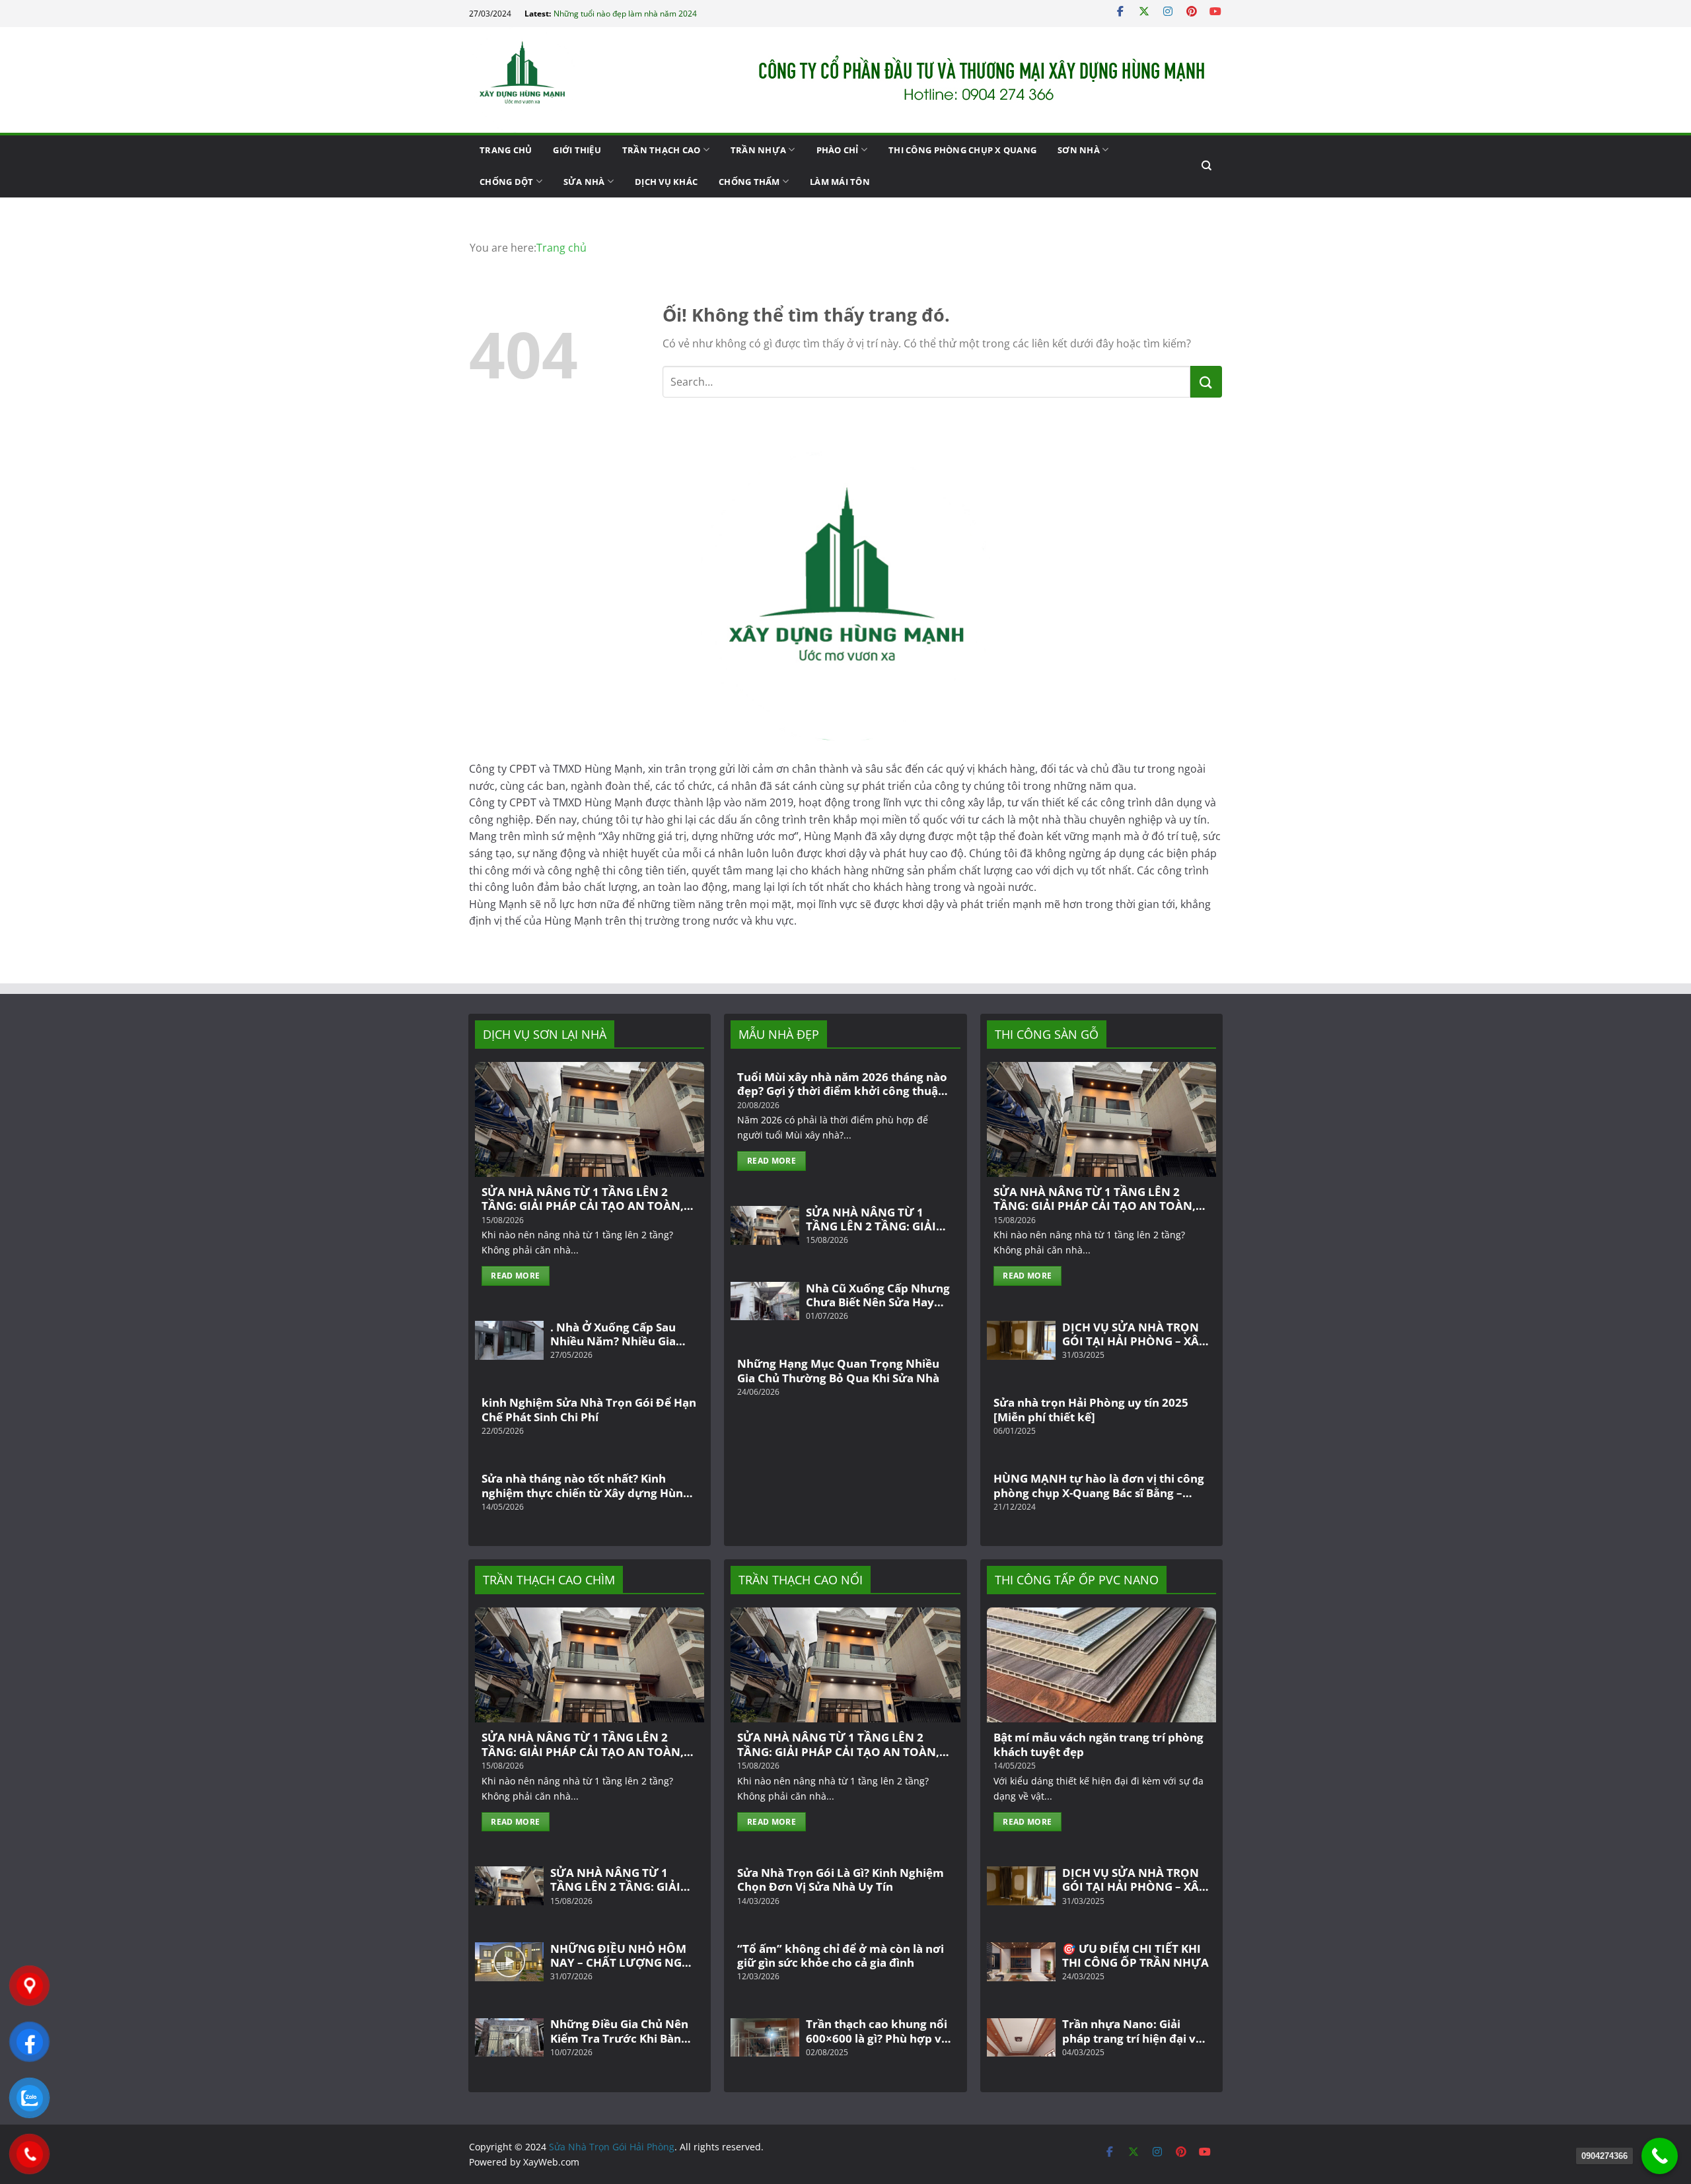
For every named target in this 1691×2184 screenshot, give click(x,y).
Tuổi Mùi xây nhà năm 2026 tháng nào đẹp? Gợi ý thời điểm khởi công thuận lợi (842, 1084)
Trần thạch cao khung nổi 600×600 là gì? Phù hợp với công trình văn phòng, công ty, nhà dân (879, 2031)
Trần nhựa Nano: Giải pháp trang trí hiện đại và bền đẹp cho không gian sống (1132, 2031)
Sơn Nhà (1079, 150)
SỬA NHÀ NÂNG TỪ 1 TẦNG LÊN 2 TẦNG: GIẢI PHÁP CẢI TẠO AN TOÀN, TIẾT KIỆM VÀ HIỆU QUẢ (583, 1199)
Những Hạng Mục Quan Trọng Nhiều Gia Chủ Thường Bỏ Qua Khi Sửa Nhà (838, 1371)
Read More (515, 1276)
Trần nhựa (758, 150)
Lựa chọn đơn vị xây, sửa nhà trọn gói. (623, 14)
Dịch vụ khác (666, 182)
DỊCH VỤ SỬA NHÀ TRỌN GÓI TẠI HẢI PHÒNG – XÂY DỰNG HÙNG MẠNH (1134, 1334)
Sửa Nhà (584, 182)
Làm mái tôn (840, 182)
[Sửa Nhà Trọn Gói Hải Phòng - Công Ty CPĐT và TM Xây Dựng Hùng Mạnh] (535, 80)
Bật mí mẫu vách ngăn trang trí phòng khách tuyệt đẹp (1098, 1744)
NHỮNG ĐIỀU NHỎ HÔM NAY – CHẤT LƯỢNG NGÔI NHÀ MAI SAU (623, 1956)
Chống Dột (506, 182)
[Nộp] (1206, 382)
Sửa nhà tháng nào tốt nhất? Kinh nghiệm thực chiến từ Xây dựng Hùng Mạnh (586, 1486)
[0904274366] (1660, 2156)
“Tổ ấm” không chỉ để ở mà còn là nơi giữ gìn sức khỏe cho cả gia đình (841, 1956)
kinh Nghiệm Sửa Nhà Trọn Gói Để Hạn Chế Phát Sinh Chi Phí (589, 1410)
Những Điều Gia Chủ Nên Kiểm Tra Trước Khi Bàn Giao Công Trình (619, 2031)
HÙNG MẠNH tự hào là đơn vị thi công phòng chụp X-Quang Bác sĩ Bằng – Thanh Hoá (1099, 1486)
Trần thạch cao (662, 150)
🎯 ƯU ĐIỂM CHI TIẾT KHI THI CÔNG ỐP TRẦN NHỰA (1135, 1956)
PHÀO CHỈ (838, 150)
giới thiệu (577, 150)
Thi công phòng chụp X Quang (962, 150)
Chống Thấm (749, 182)
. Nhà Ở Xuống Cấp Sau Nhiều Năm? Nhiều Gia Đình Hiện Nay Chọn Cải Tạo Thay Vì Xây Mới (616, 1334)
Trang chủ (506, 150)
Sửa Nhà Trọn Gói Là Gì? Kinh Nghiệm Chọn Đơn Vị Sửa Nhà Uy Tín (841, 1880)
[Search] (1206, 166)
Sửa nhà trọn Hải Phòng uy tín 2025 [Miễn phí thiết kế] (1091, 1410)
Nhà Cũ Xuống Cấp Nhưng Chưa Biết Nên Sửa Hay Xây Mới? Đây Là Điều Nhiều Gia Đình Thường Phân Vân (878, 1295)
